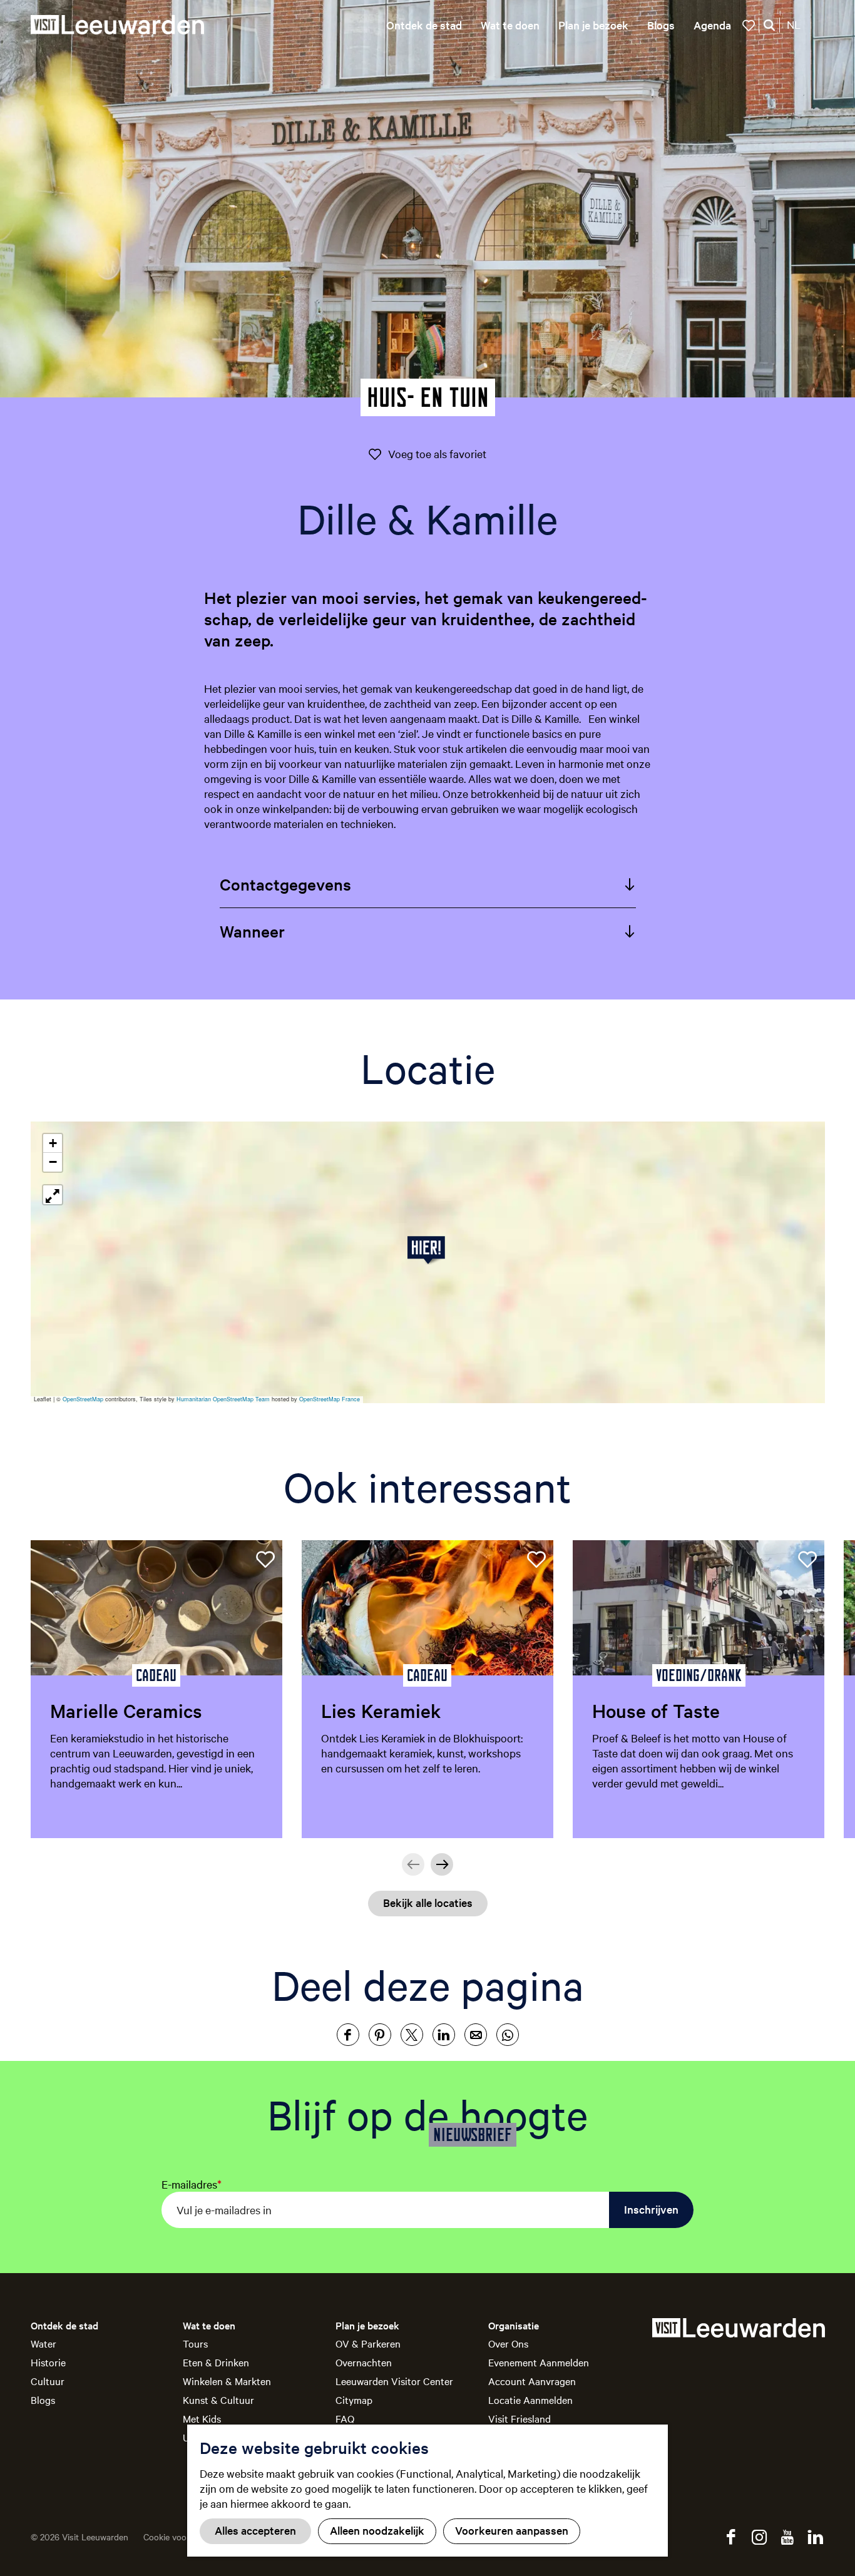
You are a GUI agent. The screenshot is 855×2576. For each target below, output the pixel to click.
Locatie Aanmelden (530, 2400)
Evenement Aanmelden (539, 2362)
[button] (428, 1250)
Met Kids (202, 2418)
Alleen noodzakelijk (377, 2530)
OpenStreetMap (83, 1399)
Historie (48, 2362)
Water (44, 2343)
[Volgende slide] (442, 1864)
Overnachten (364, 2362)
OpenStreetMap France (330, 1399)
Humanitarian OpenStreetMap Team (223, 1399)
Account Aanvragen (532, 2381)
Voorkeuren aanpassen (512, 2530)
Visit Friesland (520, 2418)
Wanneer (252, 931)
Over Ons (508, 2343)
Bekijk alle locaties (428, 1902)
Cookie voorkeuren (180, 2537)
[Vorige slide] (413, 1864)
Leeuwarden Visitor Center (394, 2381)
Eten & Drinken (216, 2362)
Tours (195, 2343)
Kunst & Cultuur (218, 2400)
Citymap (354, 2400)
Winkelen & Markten (227, 2381)
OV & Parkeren (368, 2343)
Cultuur (48, 2381)
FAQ (345, 2418)
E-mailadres (192, 2184)
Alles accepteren (255, 2530)
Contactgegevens (285, 884)
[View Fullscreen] (53, 1195)
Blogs (43, 2400)
